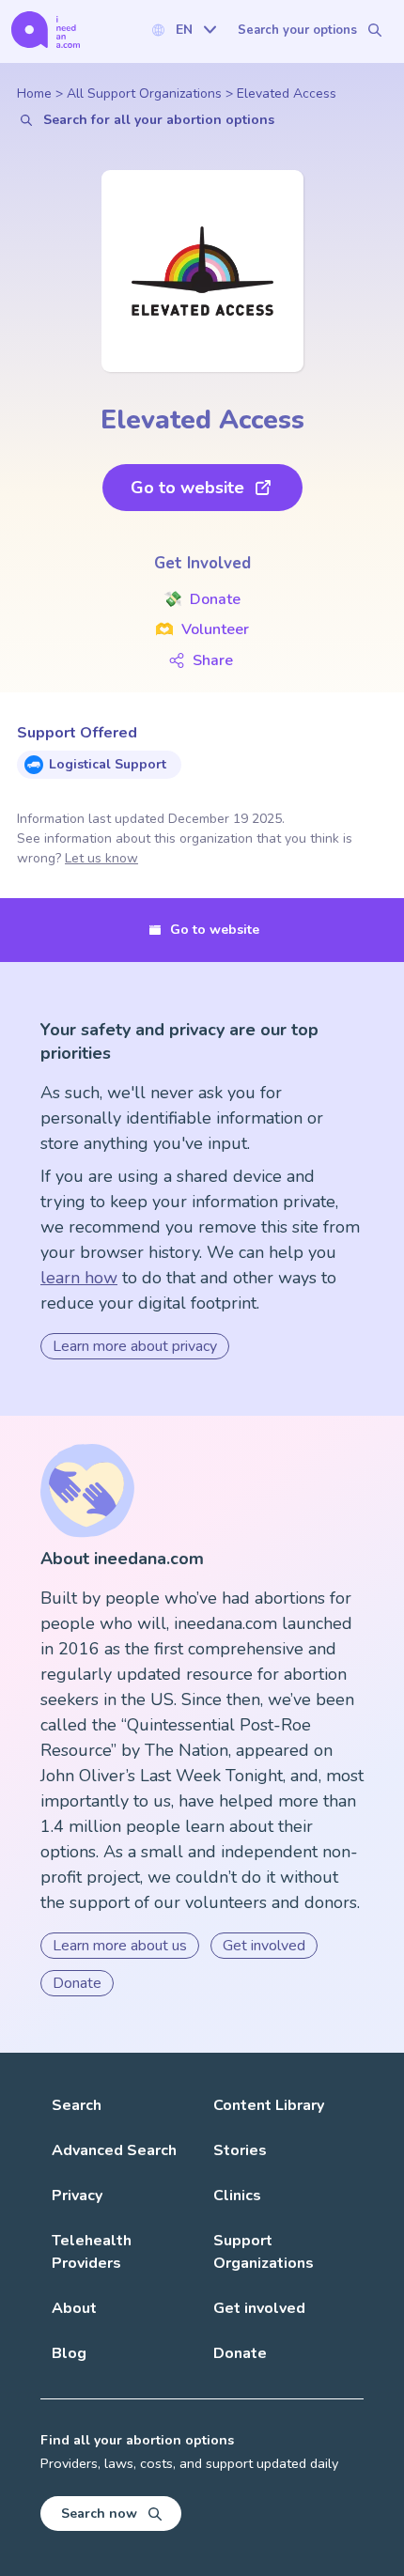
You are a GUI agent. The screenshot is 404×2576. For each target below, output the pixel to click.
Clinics (237, 2196)
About (74, 2308)
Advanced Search (114, 2150)
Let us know (101, 858)
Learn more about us (120, 1946)
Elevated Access (287, 93)
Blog (69, 2353)
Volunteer (202, 629)
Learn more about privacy (135, 1346)
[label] (183, 30)
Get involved (264, 1946)
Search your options (297, 30)
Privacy (77, 2196)
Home (34, 93)
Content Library (269, 2105)
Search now (99, 2514)
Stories (240, 2150)
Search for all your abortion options (159, 120)
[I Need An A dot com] (46, 30)
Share (213, 660)
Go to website (187, 488)
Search (77, 2105)
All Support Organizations (144, 93)
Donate (202, 599)
